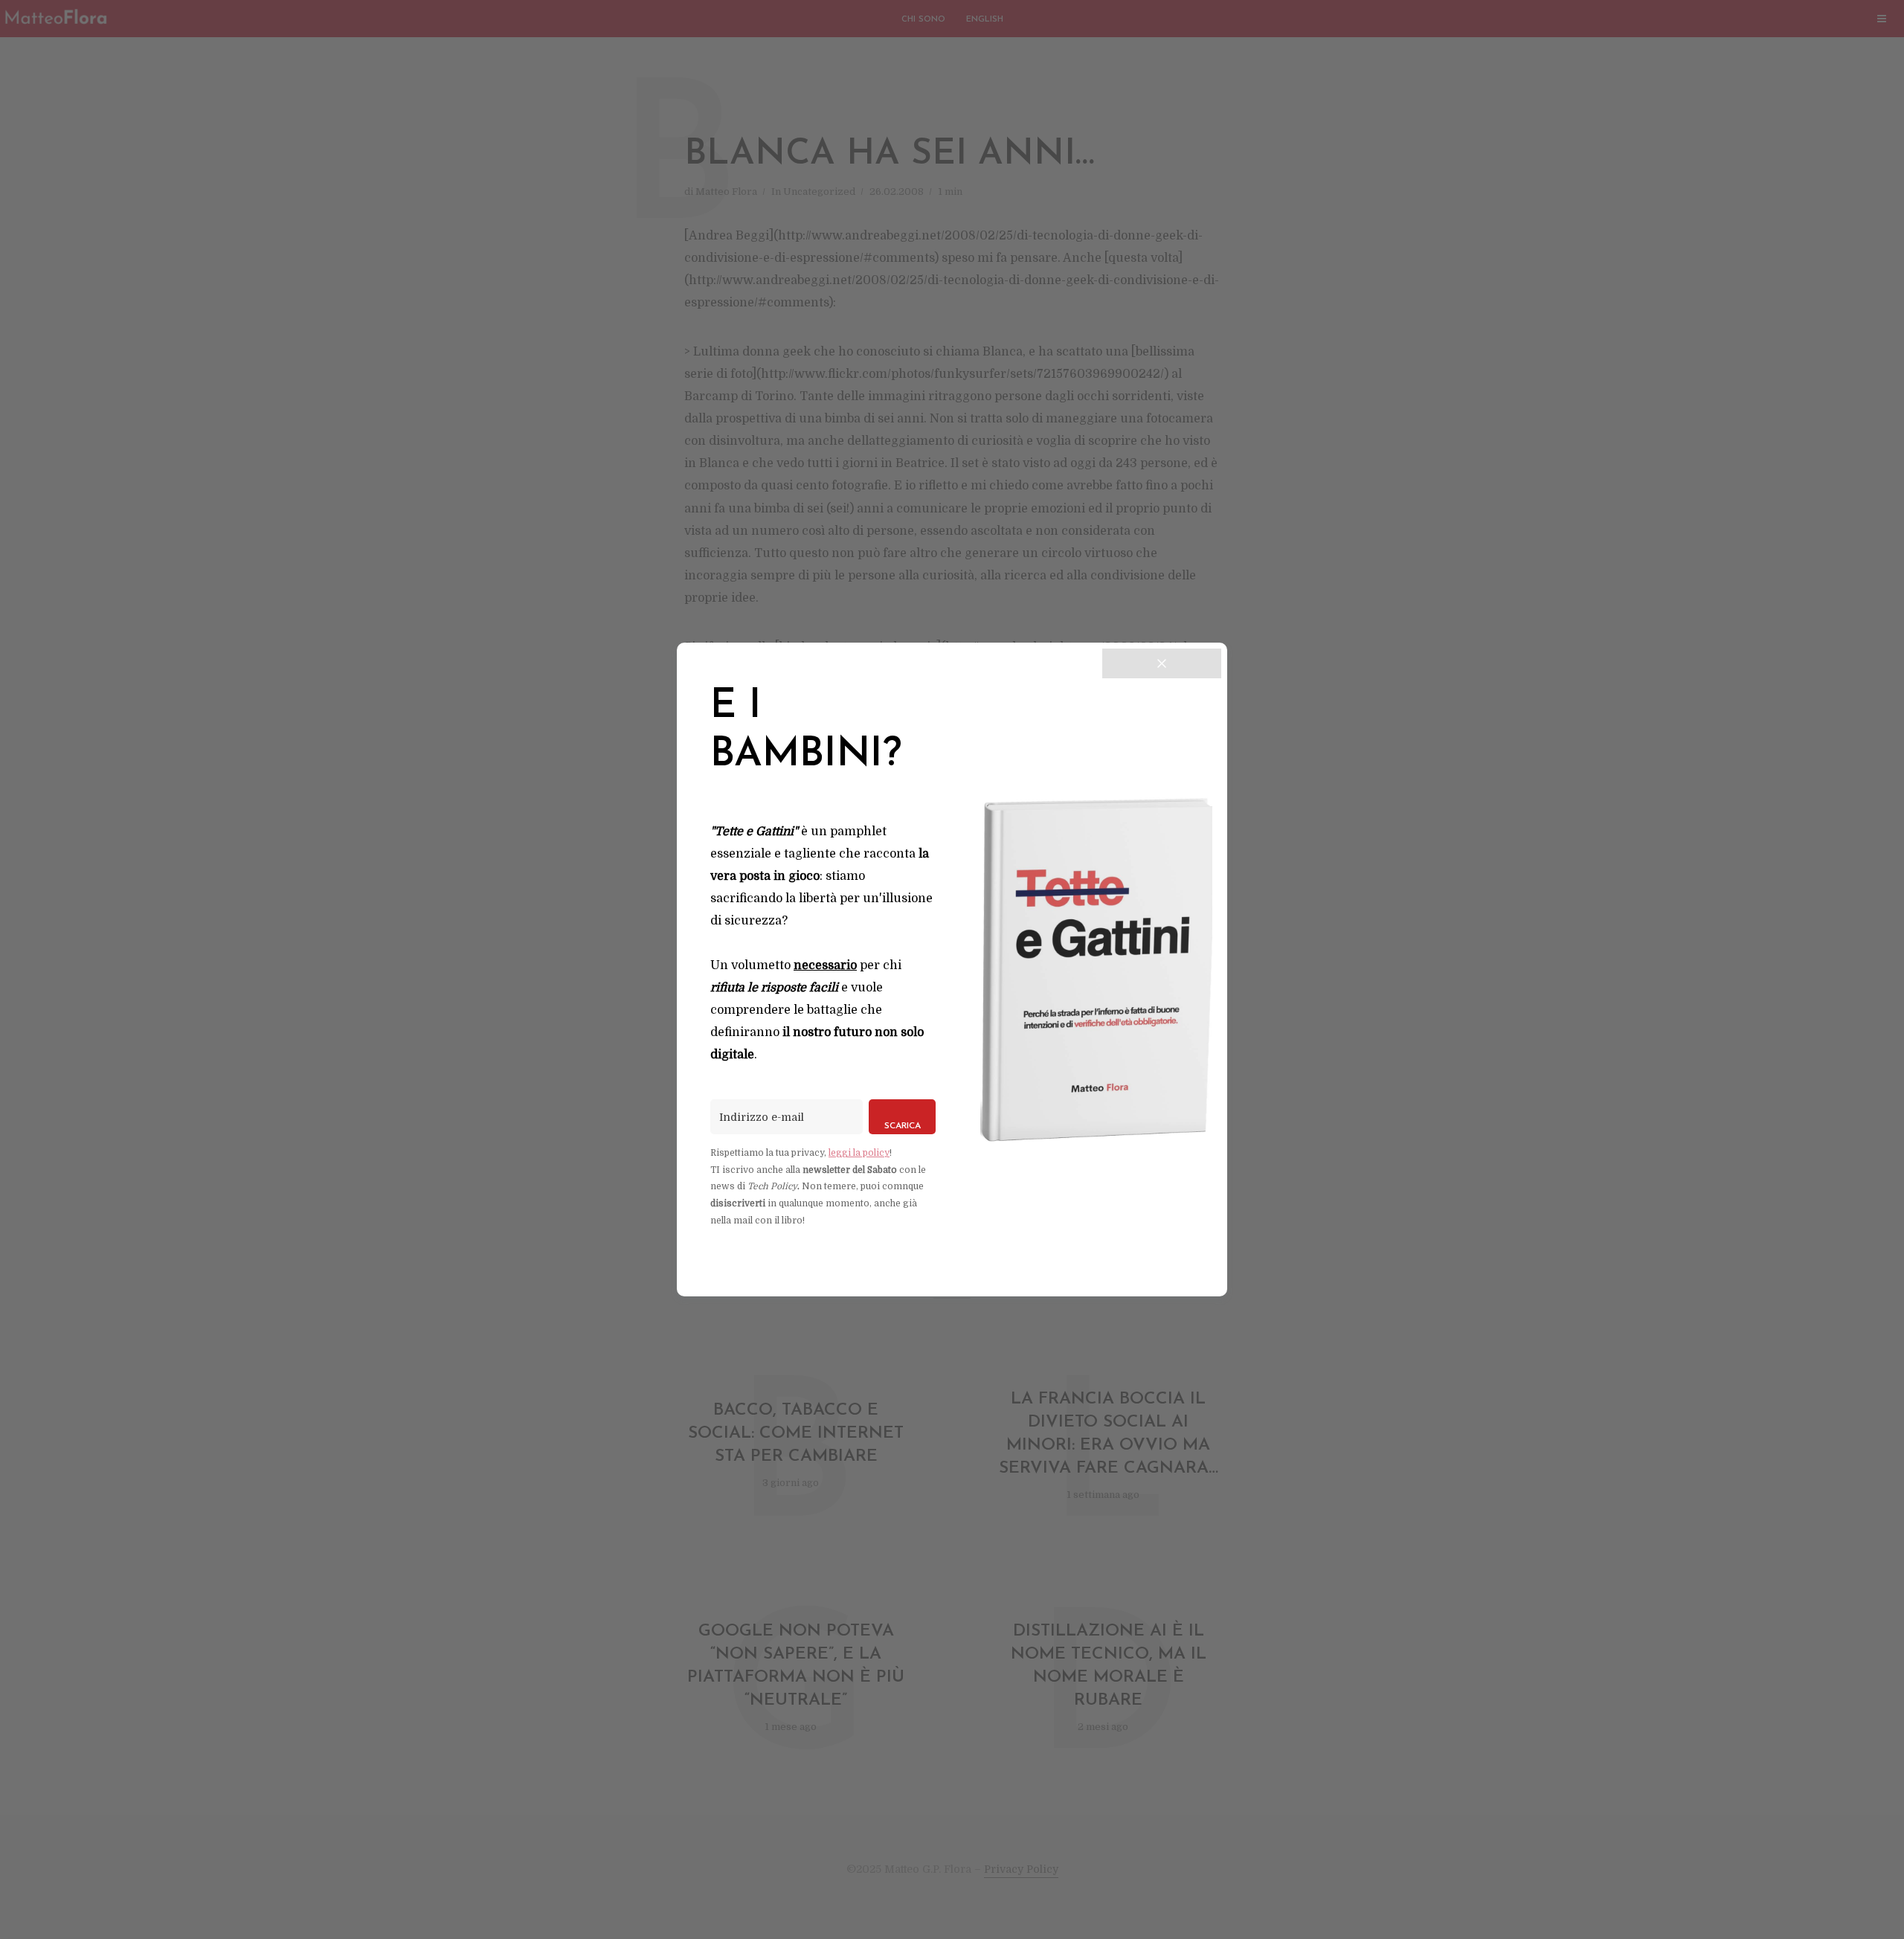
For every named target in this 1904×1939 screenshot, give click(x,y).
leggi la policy (859, 1153)
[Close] (1162, 663)
